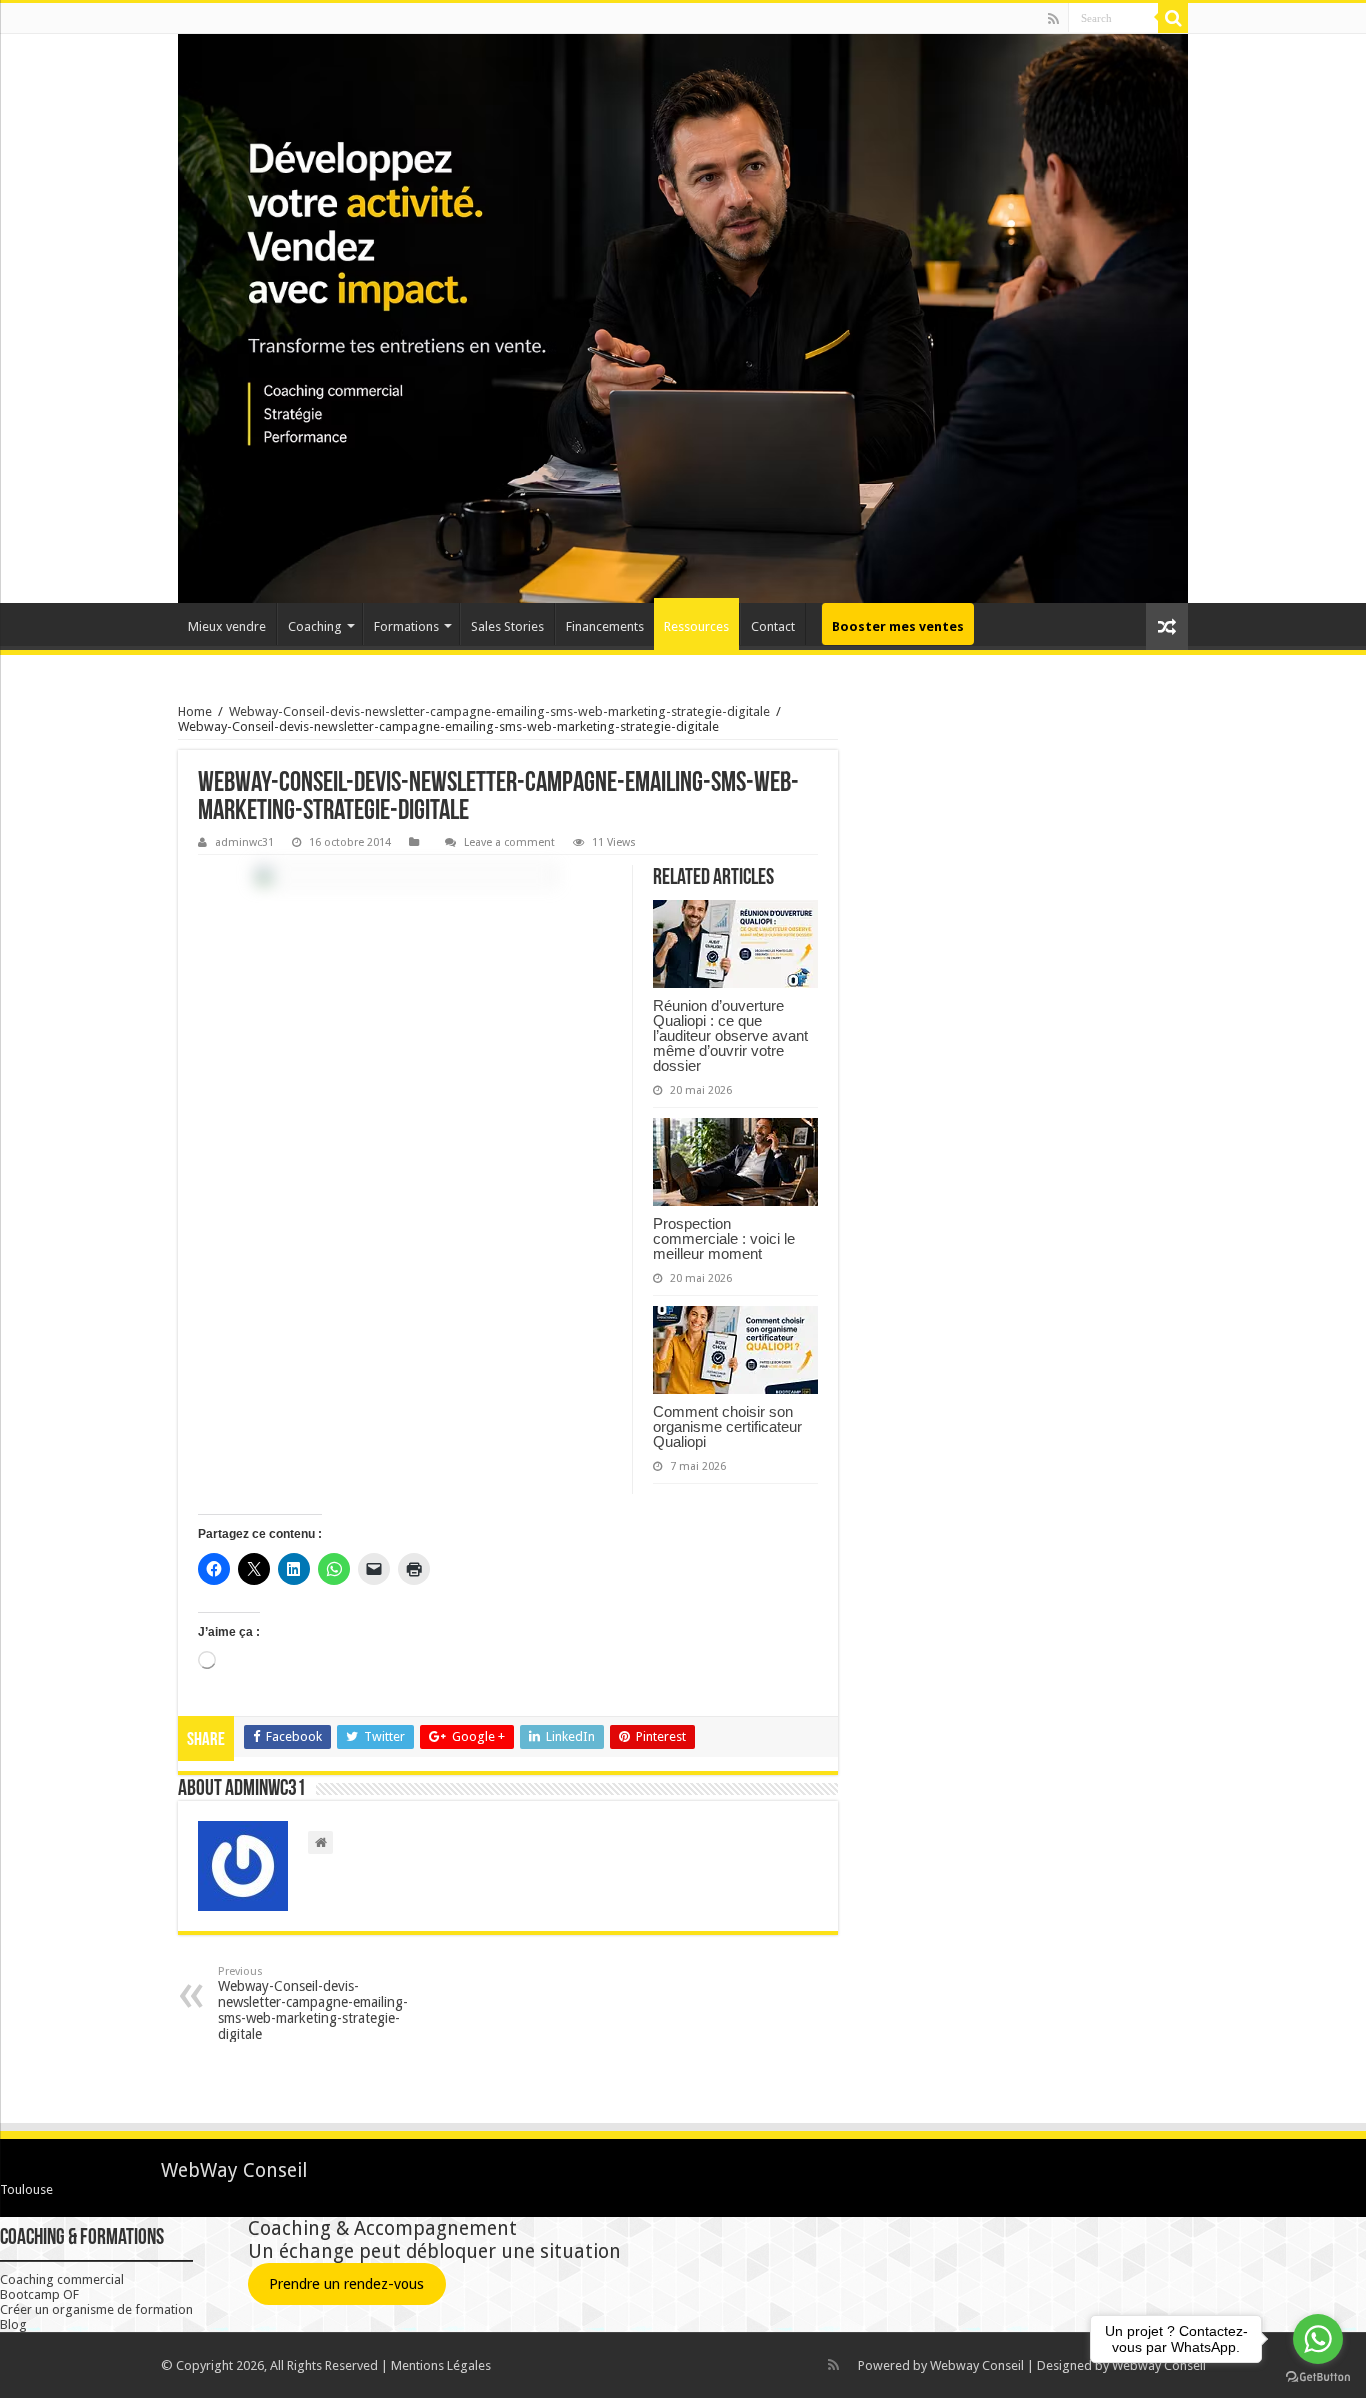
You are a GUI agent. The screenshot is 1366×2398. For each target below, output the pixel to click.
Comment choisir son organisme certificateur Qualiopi (727, 1426)
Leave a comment (509, 842)
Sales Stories (507, 626)
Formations (406, 626)
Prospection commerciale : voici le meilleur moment (724, 1238)
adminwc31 (244, 842)
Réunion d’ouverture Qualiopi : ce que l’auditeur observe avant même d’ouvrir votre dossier (730, 1035)
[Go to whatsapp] (1318, 2339)
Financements (605, 626)
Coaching (315, 626)
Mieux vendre (227, 626)
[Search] (1173, 18)
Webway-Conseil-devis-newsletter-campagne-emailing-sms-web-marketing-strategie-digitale (499, 711)
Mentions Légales (441, 2365)
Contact (773, 626)
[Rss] (1053, 19)
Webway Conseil (977, 2365)
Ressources (696, 626)
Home (195, 711)
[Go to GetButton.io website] (1318, 2377)
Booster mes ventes (898, 626)
